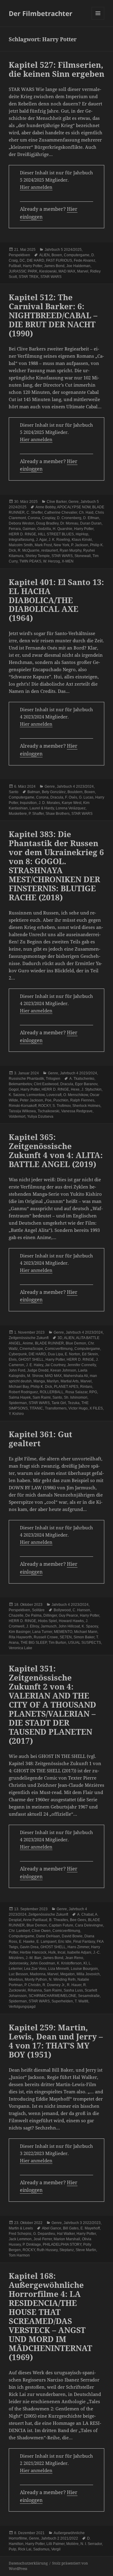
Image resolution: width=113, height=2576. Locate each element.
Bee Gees (78, 1920)
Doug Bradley (47, 523)
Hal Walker (66, 2234)
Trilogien (53, 1079)
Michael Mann (86, 1632)
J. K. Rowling (59, 540)
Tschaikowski (49, 1111)
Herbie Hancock (33, 1952)
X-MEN (68, 561)
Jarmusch (49, 1626)
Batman (34, 792)
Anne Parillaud (35, 1920)
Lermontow (36, 1095)
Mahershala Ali (76, 1376)
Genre (74, 502)
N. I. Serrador (91, 2544)
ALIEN (44, 255)
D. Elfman (91, 518)
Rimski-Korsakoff (23, 1106)
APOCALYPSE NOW (74, 507)
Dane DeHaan (48, 1936)
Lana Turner (42, 1632)
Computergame (77, 255)
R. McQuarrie (29, 550)
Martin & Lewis (21, 2228)
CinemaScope (31, 1349)
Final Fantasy (84, 1942)
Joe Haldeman (78, 266)
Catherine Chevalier (61, 512)
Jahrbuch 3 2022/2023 (82, 2223)
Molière (72, 2544)
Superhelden (62, 2001)
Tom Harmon (19, 2255)
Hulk (52, 1952)
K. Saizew (17, 1095)
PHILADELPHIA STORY (62, 2244)
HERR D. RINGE (22, 534)
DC (22, 260)
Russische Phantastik (26, 1079)
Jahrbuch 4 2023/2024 (75, 787)
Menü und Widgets (98, 19)
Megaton (67, 1974)
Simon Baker (84, 1637)
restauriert (50, 550)
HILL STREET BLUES (56, 534)
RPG (93, 1392)
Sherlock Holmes (86, 1106)
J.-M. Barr (33, 1958)
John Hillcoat (69, 1626)
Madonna (38, 1974)
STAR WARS (51, 277)
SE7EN (66, 1637)
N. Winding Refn (62, 1980)
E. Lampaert (46, 1942)
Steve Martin (86, 2250)
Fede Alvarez (85, 260)
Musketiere (18, 814)
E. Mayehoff (90, 2228)
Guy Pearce (68, 1615)
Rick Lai (25, 2549)
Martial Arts (70, 1381)
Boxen (57, 255)
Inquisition (28, 803)
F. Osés (71, 797)
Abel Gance (52, 2228)
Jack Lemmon (20, 2239)
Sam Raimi (42, 1397)
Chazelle (16, 1615)
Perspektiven (19, 255)
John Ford (17, 1370)
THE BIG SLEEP (34, 1643)
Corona (34, 518)
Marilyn (53, 1381)
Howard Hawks (71, 1621)
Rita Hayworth (20, 1637)
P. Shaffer (36, 814)
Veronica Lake (20, 1648)
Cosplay (49, 518)
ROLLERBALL (52, 1392)
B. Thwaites (59, 1920)
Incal (61, 1952)
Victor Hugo (78, 1408)
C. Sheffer (35, 512)
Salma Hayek (20, 1397)
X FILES (96, 1408)
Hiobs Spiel (47, 1621)
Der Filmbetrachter (41, 13)
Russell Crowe (46, 1637)
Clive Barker (57, 502)
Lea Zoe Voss (35, 1969)
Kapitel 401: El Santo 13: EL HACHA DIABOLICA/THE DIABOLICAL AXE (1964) (56, 600)
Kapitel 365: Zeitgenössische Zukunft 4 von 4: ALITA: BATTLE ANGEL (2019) (56, 1151)
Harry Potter (33, 266)
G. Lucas (86, 797)
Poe (48, 1100)
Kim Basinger (20, 1632)
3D (60, 1338)
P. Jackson (80, 545)
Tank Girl (59, 1403)
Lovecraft (54, 1095)
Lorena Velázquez (71, 808)
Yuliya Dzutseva (40, 1117)
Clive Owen (41, 1931)
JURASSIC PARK (23, 271)
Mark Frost (43, 545)
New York (61, 545)
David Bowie (72, 1936)
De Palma (33, 1615)
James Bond (54, 266)
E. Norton (72, 1354)
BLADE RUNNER (49, 1343)
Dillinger (50, 1615)
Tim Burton (57, 1643)
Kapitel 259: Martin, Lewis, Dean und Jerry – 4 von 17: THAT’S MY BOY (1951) (56, 2041)
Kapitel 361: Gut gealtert (41, 1439)
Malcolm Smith (21, 545)
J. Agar (41, 540)
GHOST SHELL (31, 1360)
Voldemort (17, 1117)
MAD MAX (67, 271)
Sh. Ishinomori (76, 1397)
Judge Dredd (38, 1370)
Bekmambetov (20, 1084)
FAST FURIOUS (59, 260)
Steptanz (67, 2250)
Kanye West (72, 803)
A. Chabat (85, 1914)
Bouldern (75, 792)
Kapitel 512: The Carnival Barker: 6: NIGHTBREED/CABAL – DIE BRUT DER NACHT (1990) (53, 315)
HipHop (82, 534)
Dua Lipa (55, 1354)
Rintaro (86, 1387)
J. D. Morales (49, 803)
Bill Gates (71, 2228)
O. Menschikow (76, 1095)
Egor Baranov (86, 1084)
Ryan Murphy (71, 550)
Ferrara (15, 529)
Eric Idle (65, 1942)
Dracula (57, 797)
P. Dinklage (32, 2244)
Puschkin (61, 1100)
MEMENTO (63, 1632)
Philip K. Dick (41, 1387)
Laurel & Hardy (42, 808)
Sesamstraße (89, 1996)
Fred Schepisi (20, 2234)
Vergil (56, 2549)
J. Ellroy (33, 1626)
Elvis (13, 1360)
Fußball (15, 266)
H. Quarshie (63, 529)
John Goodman (42, 1963)
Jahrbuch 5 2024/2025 (63, 250)
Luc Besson (18, 1974)
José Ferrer (43, 2239)
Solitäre (38, 1610)
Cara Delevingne (89, 1925)
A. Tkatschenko (82, 1079)
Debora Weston (22, 523)
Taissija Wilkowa (22, 1111)
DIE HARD (36, 260)
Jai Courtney (55, 1365)
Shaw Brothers (58, 814)
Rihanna (35, 1990)
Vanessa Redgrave (77, 1111)
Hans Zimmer (78, 1947)
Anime (28, 1343)
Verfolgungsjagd (22, 2007)
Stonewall (83, 556)
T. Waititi (82, 2001)
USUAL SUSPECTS (85, 1643)
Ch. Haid (86, 512)
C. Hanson (81, 1610)
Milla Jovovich (88, 1974)
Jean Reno (74, 1958)
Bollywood (62, 1610)
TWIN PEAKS (30, 561)
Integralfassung (21, 540)
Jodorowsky (18, 1963)
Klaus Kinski (82, 540)
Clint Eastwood (46, 1084)
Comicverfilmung (59, 1349)
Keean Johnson (63, 1370)
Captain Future (61, 1925)
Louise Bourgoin (84, 1969)
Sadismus (41, 2549)
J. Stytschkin (91, 1089)
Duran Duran (91, 523)
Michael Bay (19, 1387)
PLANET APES (66, 1387)
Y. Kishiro (16, 1414)
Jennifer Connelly (82, 1365)
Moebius (16, 1980)
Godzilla (44, 529)
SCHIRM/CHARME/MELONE (52, 1996)
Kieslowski (48, 271)
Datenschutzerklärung (28, 2563)
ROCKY (44, 1106)
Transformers (56, 1408)
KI (85, 1963)
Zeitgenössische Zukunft (29, 1338)
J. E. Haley (35, 1365)
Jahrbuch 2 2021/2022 (60, 2538)
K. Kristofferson (69, 1963)
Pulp (13, 2549)
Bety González (54, 792)
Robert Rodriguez (23, 1392)
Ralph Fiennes (82, 1100)
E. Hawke (27, 1942)
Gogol (14, 1089)
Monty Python (36, 1980)
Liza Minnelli (59, 1969)
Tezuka (74, 1403)
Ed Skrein (90, 1354)
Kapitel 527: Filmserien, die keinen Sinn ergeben (56, 69)
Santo (14, 792)
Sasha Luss (73, 1990)
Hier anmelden (36, 187)
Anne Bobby (46, 507)
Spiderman (18, 1403)
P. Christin (33, 1985)
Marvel (83, 271)
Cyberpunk (18, 1354)
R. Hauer (74, 1985)
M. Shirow (35, 1376)
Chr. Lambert (19, 1931)
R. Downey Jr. (54, 1985)
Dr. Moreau (69, 523)
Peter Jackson (31, 1100)
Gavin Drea (29, 1947)
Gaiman (29, 529)
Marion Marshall (67, 2239)
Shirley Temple (38, 556)
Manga (39, 1381)
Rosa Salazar (76, 1392)
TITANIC (36, 1408)
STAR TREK (29, 277)
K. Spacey (90, 1626)
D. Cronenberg (69, 518)
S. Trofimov (61, 1106)
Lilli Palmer (55, 2544)
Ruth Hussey (47, 2250)
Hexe (75, 1089)
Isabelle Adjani (79, 1952)
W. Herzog (52, 561)
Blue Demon (76, 1343)
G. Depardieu (44, 2234)
